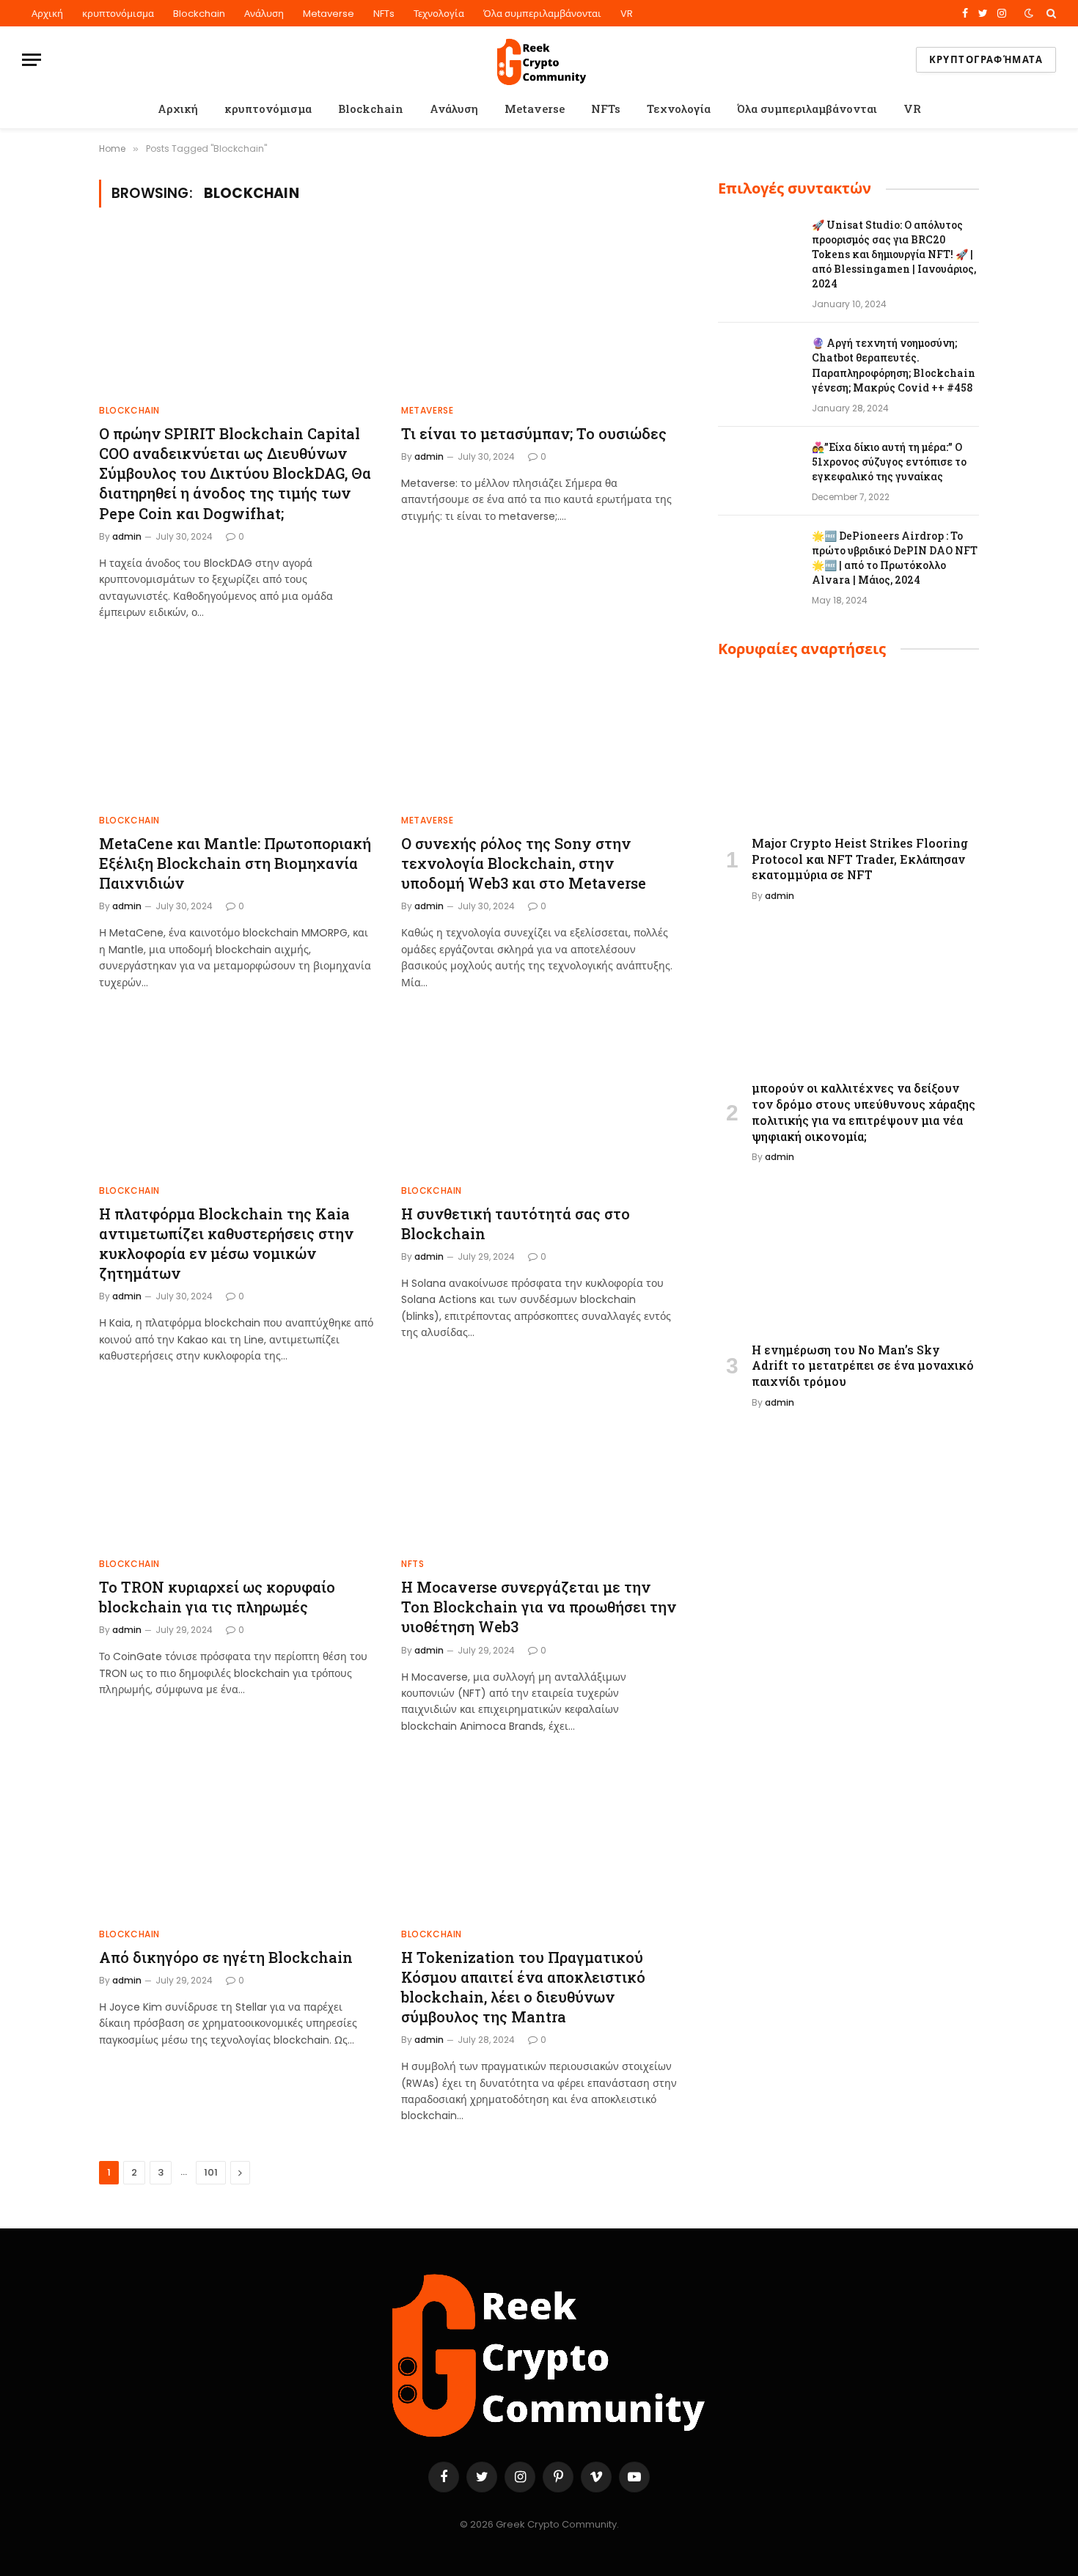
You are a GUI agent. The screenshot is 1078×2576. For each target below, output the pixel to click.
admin (127, 536)
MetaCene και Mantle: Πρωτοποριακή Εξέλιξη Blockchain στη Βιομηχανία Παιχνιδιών (235, 863)
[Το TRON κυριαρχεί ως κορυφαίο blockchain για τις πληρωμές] (237, 1468)
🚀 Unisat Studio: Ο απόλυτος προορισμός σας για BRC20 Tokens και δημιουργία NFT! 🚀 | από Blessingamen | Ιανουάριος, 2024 (894, 254)
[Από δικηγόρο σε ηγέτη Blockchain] (237, 1838)
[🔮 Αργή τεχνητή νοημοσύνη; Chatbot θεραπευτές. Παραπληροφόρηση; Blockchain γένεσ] (758, 362)
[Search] (1050, 13)
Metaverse (329, 14)
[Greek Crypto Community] (539, 60)
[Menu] (32, 60)
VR (627, 14)
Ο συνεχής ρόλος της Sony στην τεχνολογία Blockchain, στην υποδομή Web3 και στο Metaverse (524, 863)
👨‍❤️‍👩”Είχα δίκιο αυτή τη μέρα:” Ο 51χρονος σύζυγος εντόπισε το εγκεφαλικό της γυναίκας (889, 462)
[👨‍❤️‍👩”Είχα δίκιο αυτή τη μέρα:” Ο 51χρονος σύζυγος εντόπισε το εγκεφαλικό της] (758, 466)
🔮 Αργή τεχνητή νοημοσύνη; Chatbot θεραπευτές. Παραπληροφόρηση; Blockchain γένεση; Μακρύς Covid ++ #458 (894, 365)
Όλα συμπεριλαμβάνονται (542, 14)
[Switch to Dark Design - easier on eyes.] (1029, 13)
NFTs (384, 14)
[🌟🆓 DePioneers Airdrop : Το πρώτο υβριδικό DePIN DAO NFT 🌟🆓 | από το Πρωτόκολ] (758, 555)
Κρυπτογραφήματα (986, 60)
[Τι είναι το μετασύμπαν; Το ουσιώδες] (539, 315)
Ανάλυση (264, 14)
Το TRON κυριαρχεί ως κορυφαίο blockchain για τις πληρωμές (217, 1597)
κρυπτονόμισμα (118, 14)
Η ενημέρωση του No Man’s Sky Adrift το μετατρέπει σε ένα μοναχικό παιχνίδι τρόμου (863, 1366)
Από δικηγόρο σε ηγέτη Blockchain (226, 1957)
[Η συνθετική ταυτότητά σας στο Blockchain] (539, 1095)
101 (211, 2172)
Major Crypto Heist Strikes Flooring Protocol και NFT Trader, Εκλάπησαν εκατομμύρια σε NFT (860, 859)
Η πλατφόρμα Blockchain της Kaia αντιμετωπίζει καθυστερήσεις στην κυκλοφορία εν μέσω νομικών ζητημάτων (226, 1244)
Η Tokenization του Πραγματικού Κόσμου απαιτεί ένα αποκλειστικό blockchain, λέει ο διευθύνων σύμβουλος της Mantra (523, 1987)
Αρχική (47, 14)
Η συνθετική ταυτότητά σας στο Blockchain (516, 1223)
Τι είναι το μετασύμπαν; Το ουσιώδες (534, 433)
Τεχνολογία (439, 14)
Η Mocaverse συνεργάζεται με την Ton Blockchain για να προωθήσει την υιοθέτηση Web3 (539, 1607)
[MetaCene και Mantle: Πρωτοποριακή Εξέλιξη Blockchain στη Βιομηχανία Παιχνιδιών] (237, 724)
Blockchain (199, 14)
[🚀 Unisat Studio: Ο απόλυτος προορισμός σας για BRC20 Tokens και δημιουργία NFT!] (758, 244)
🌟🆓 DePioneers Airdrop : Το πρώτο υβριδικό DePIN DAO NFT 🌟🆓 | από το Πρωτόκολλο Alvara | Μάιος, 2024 (895, 558)
